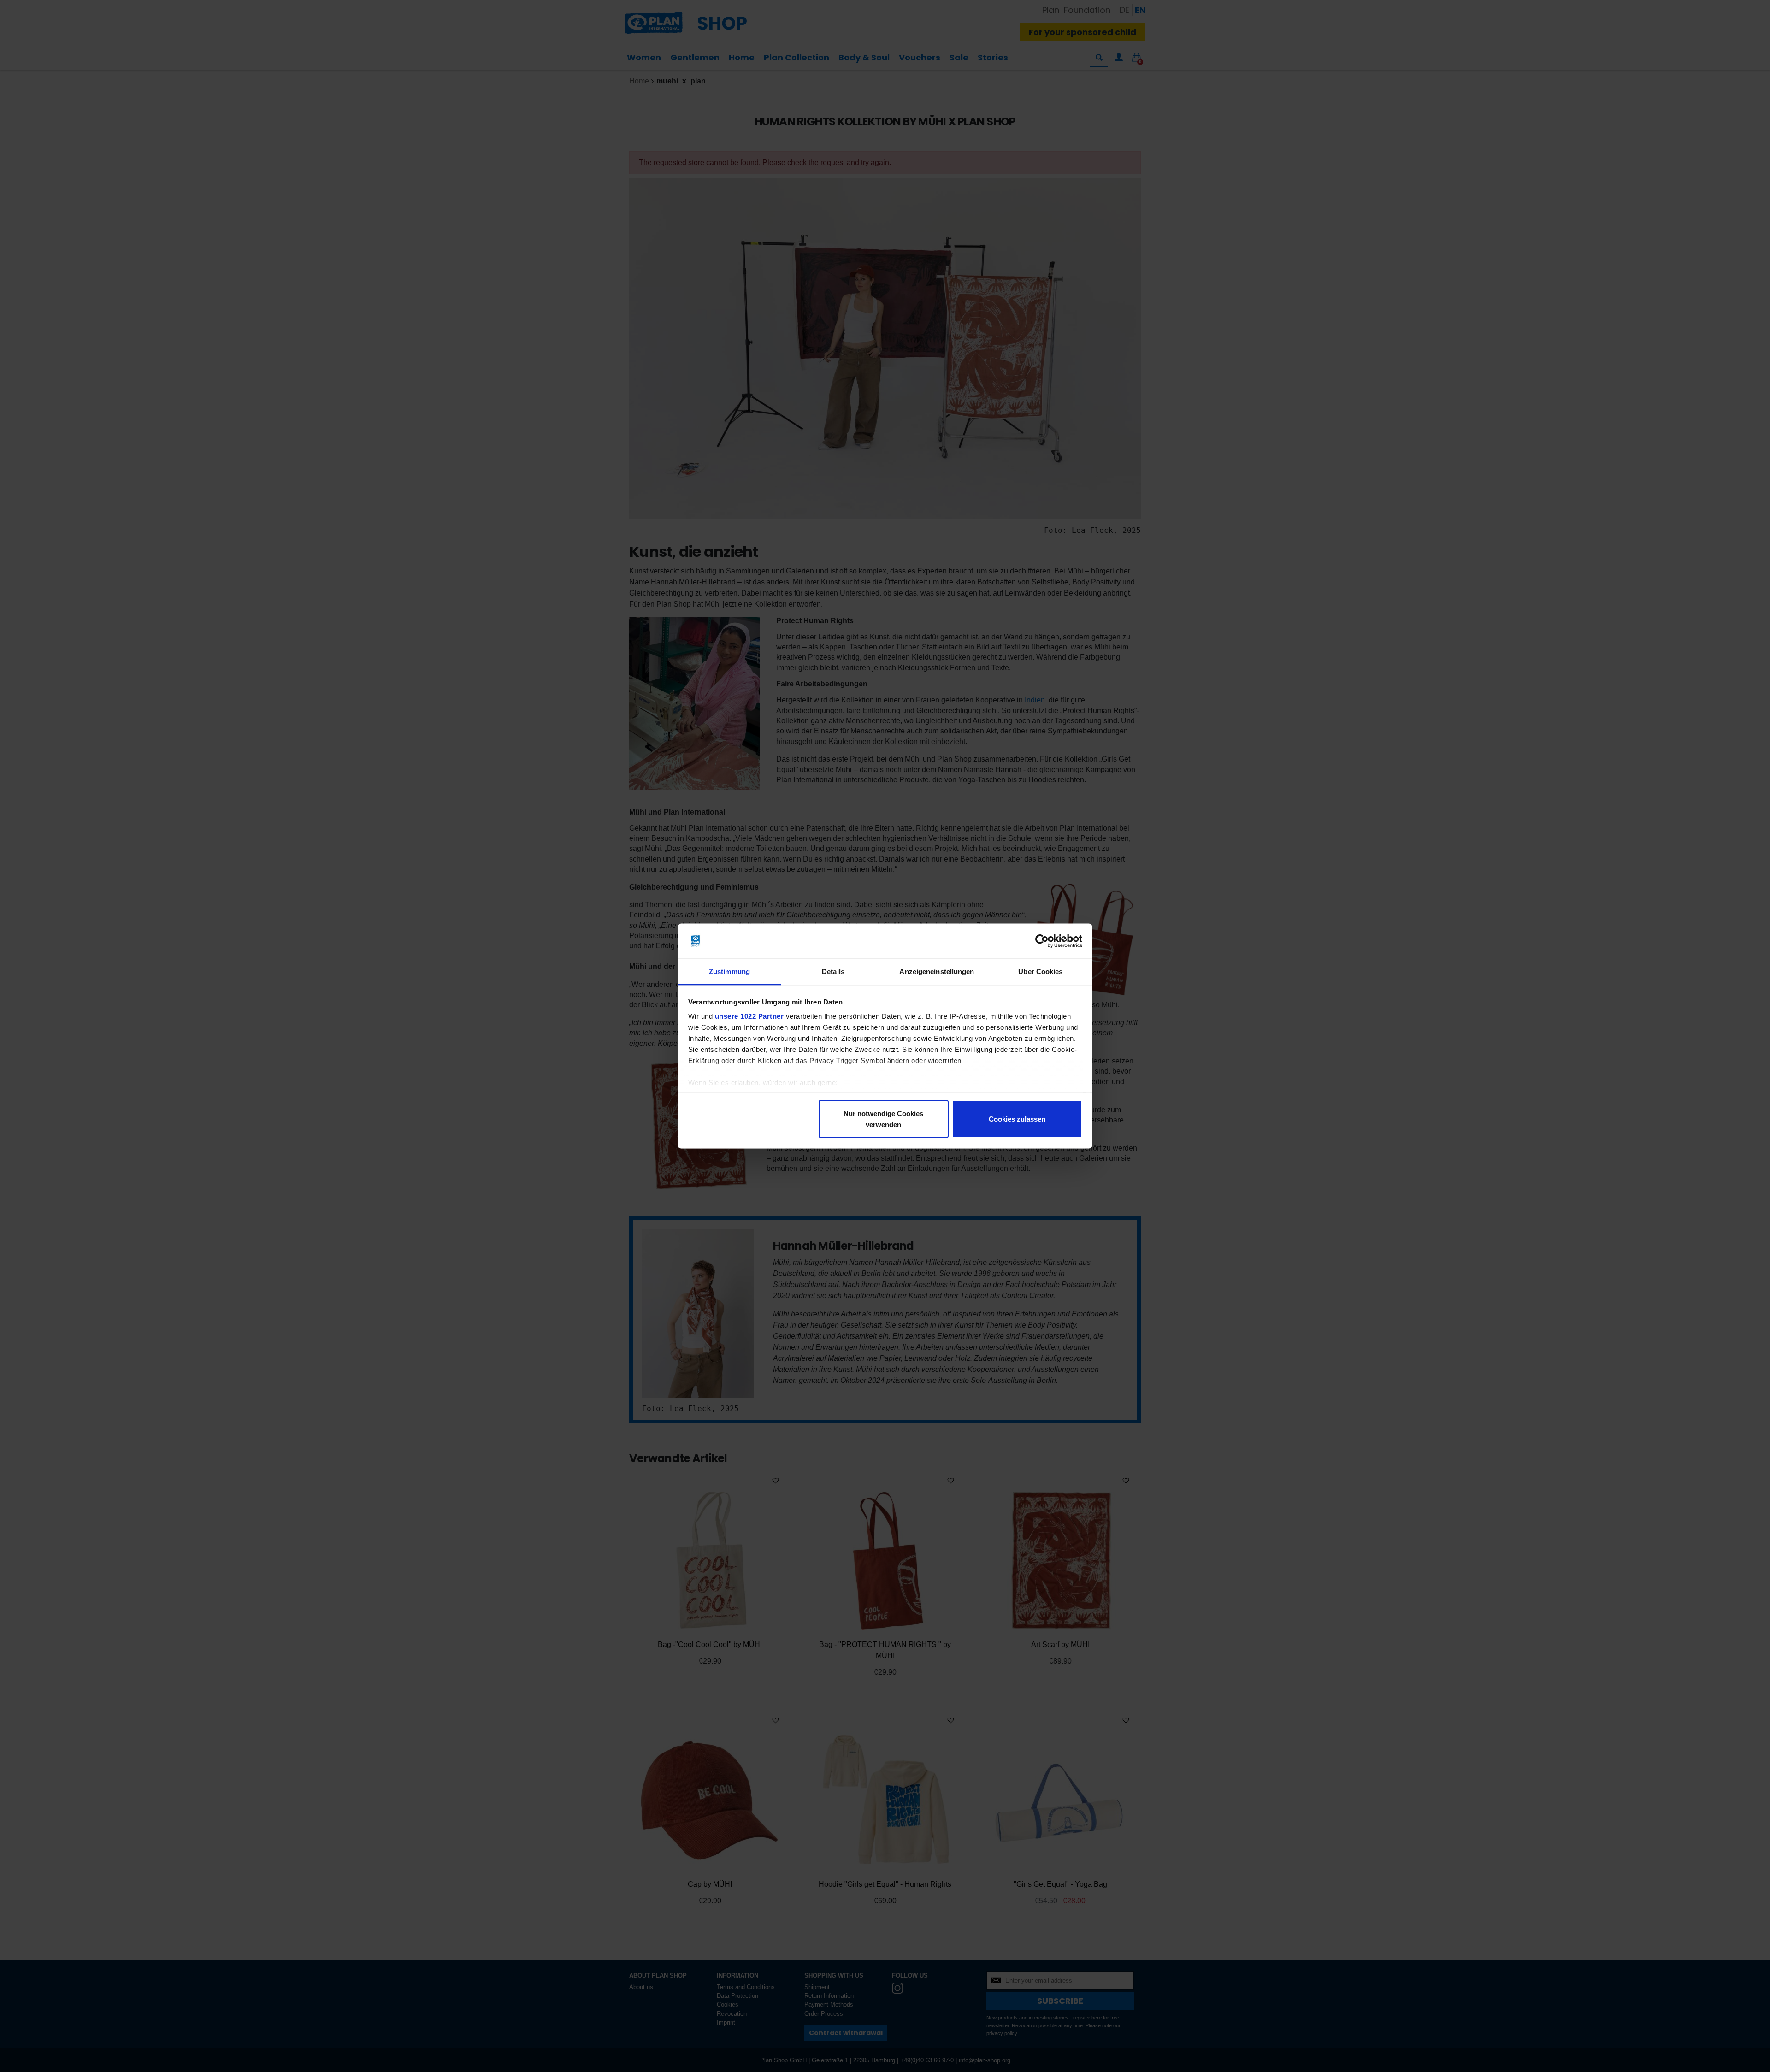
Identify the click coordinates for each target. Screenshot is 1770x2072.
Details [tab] (833, 971)
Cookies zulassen (1017, 1119)
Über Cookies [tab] (1040, 971)
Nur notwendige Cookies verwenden (883, 1119)
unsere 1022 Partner (749, 1016)
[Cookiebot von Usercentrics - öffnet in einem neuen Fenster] (1042, 941)
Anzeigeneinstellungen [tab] (937, 971)
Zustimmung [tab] (729, 971)
